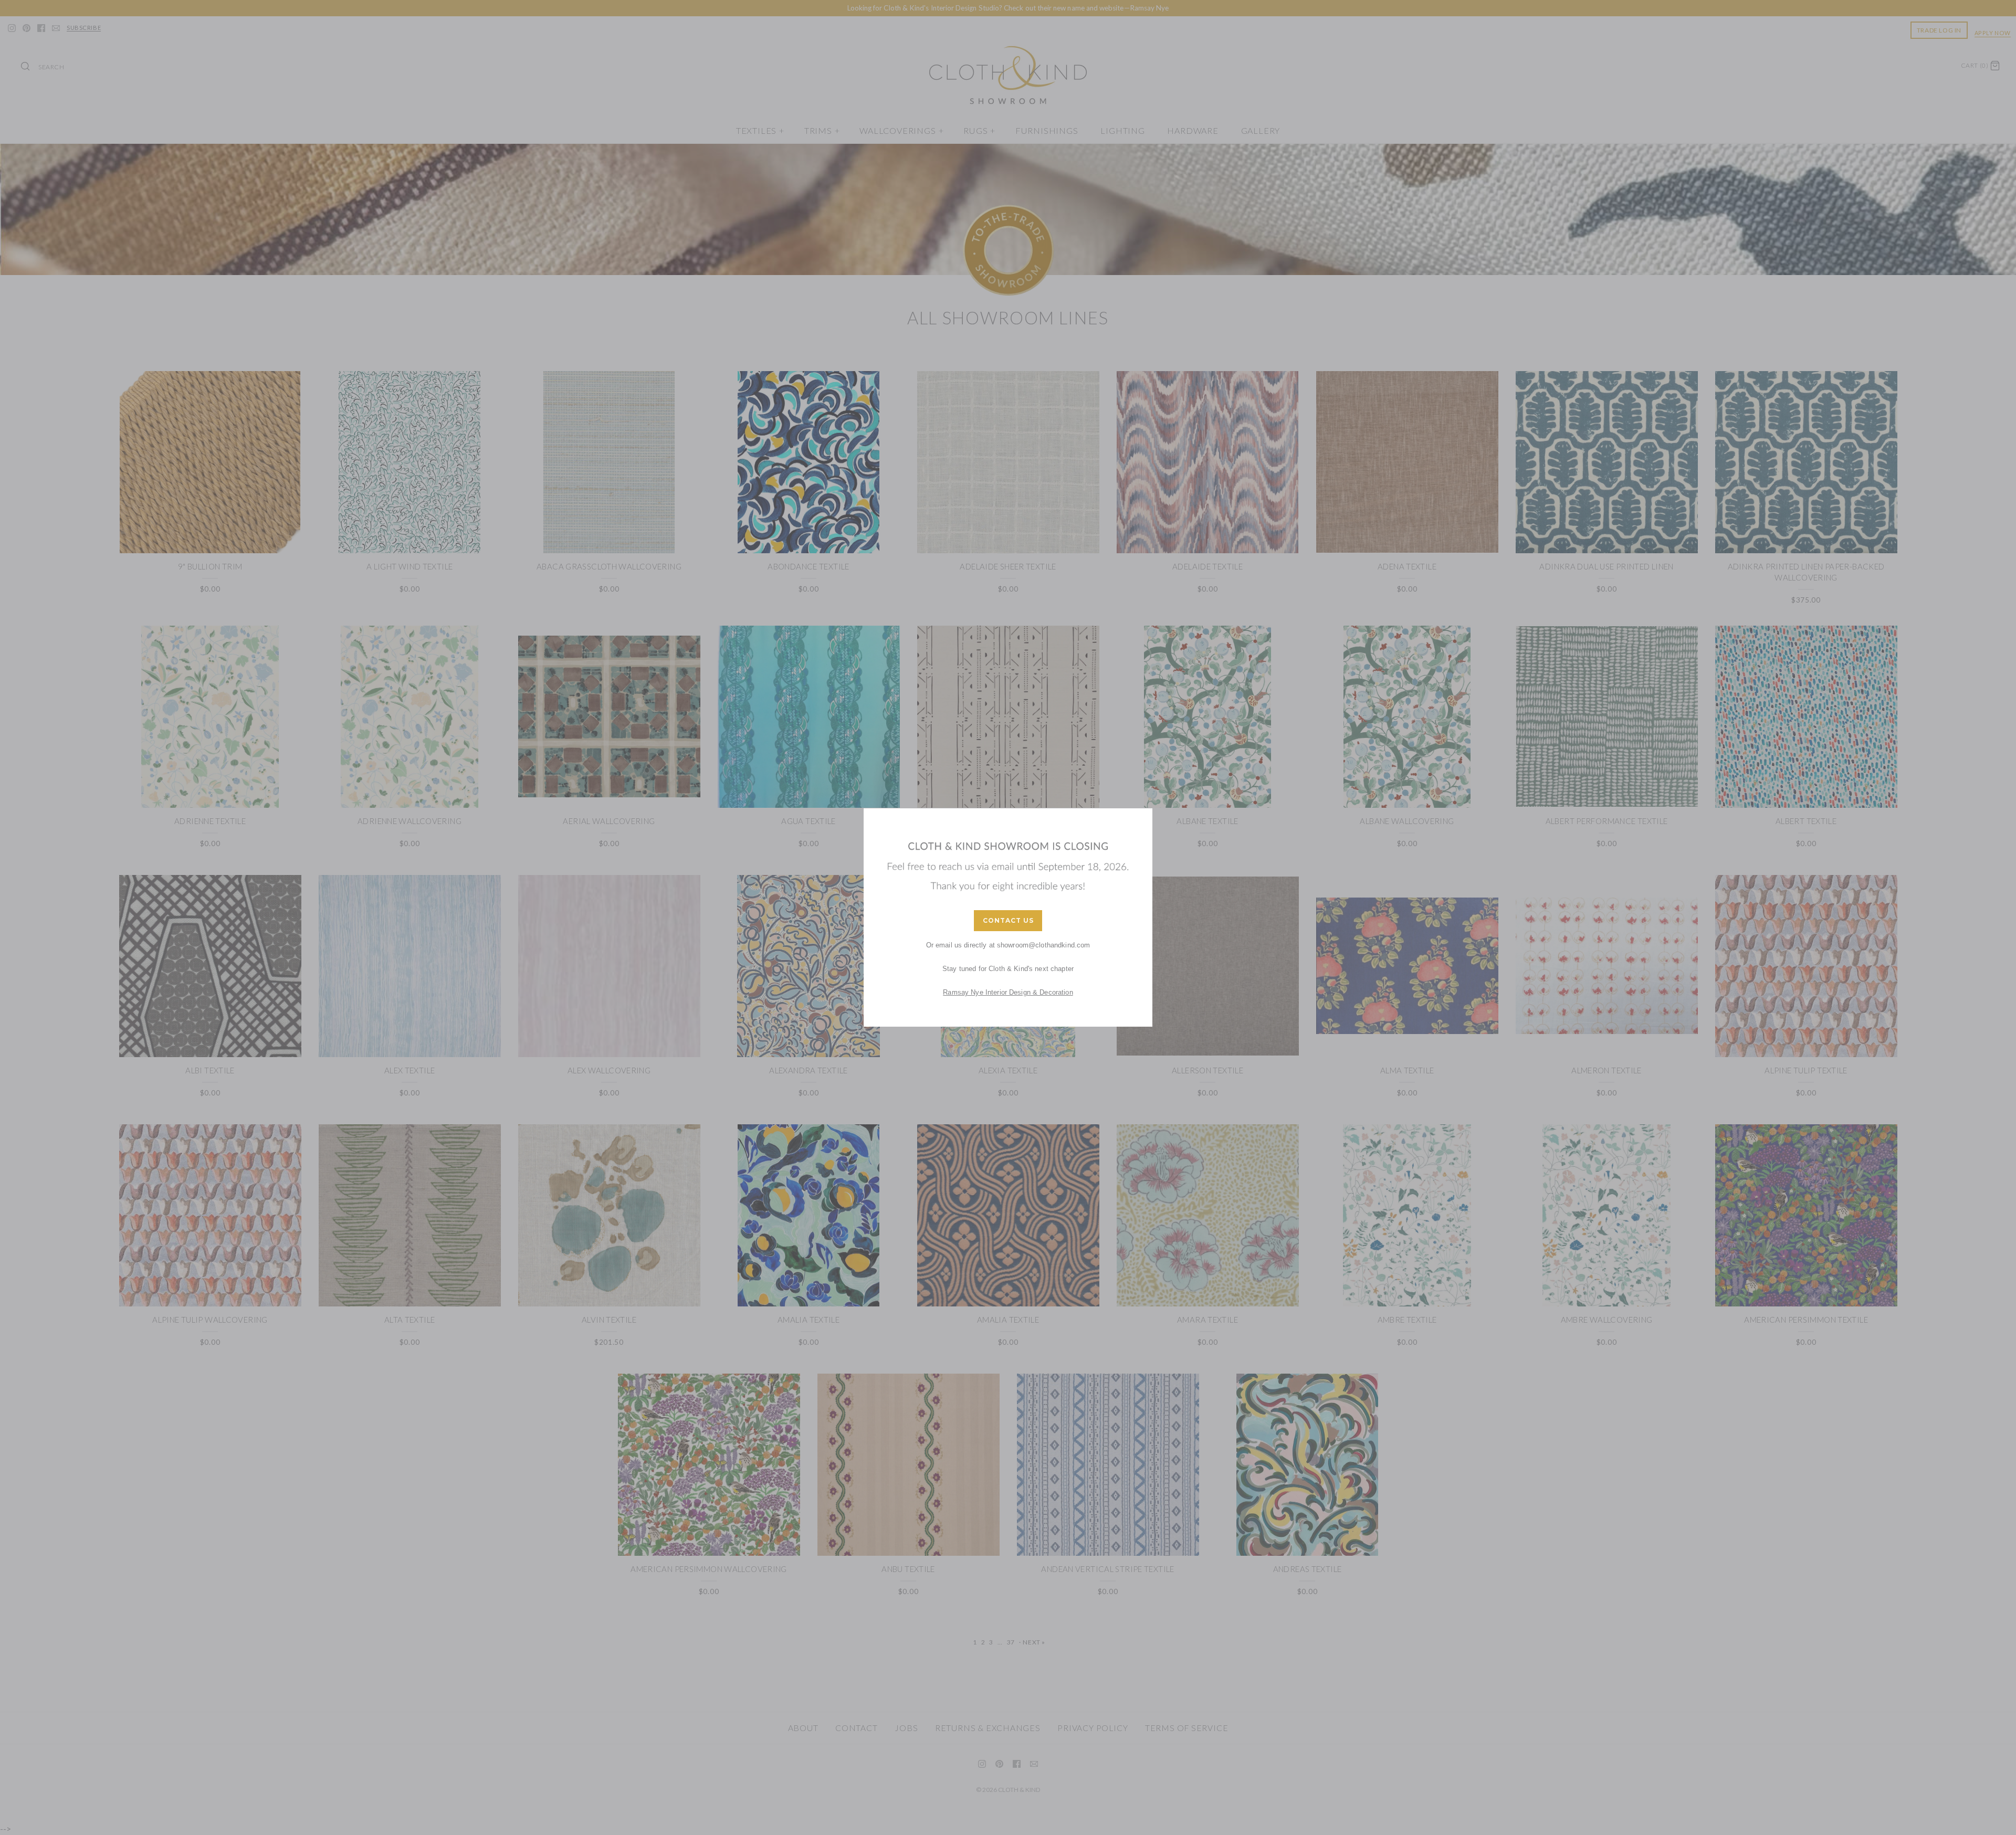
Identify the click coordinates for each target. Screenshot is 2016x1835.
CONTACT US (1008, 920)
